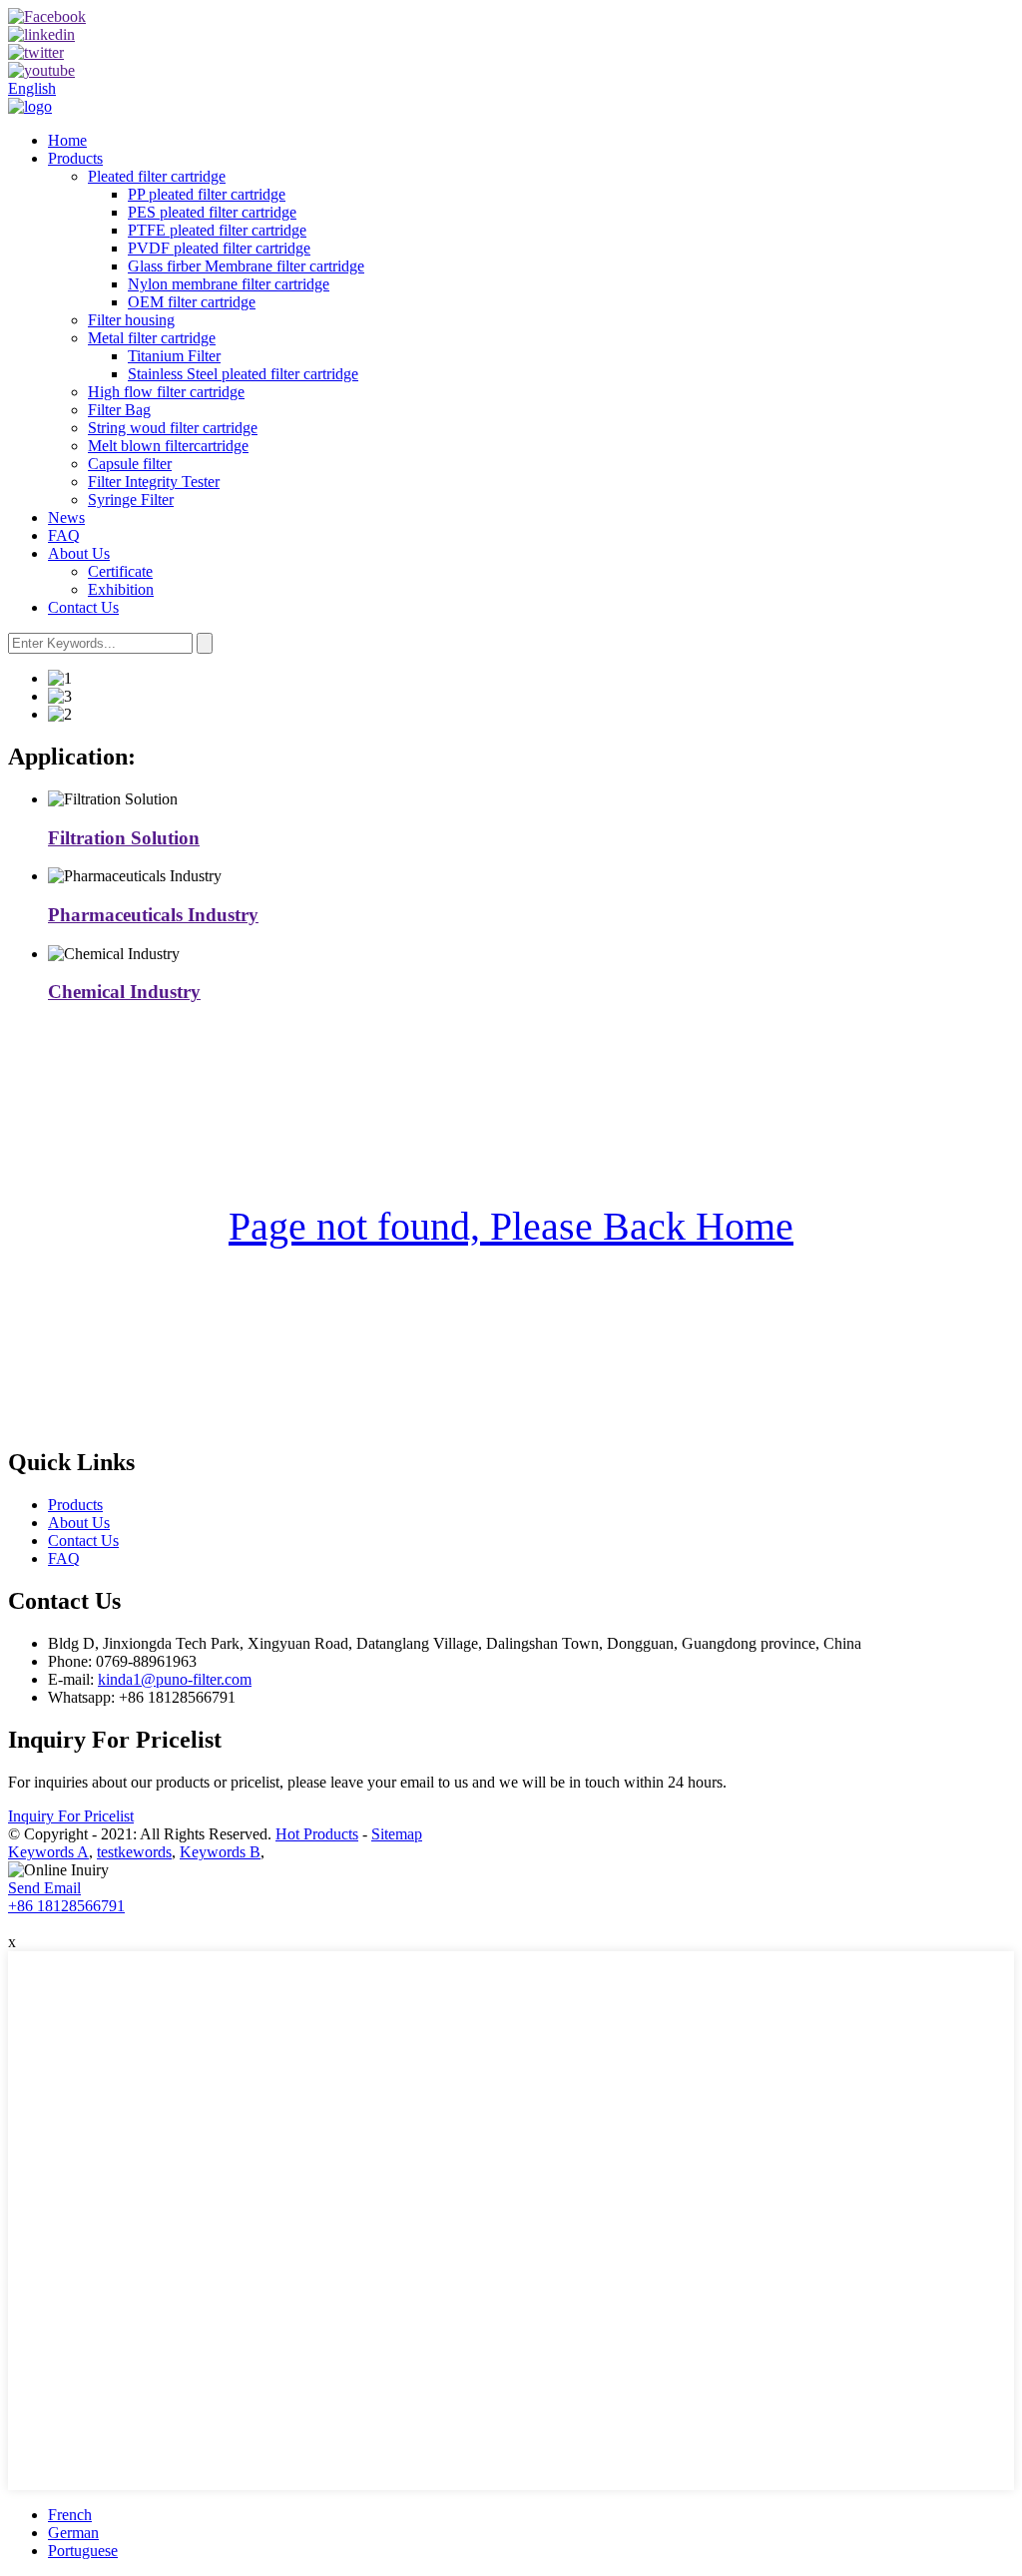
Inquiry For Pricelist (71, 1816)
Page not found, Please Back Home (511, 1226)
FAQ (64, 535)
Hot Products (317, 1834)
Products (75, 158)
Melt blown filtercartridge (168, 446)
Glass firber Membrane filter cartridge (246, 266)
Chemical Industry (124, 992)
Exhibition (121, 589)
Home (67, 140)
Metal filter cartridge (152, 338)
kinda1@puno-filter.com (175, 1679)
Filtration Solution (124, 838)
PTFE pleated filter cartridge (217, 230)
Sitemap (397, 1834)
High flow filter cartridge (166, 392)
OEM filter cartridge (192, 302)
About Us (79, 553)
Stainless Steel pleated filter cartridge (243, 374)
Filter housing (131, 320)
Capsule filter (130, 464)
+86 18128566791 (66, 1906)
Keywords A (48, 1852)
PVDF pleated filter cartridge (219, 248)
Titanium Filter (174, 356)
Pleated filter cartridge (157, 176)
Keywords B (220, 1852)
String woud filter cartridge (173, 428)
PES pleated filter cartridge (212, 212)
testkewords (134, 1852)
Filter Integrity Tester (154, 482)
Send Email (44, 1888)
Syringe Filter (131, 500)
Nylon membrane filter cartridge (229, 284)
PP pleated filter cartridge (207, 194)
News (66, 517)
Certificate (120, 571)
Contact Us (83, 607)
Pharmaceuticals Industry (153, 915)
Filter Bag (119, 410)
